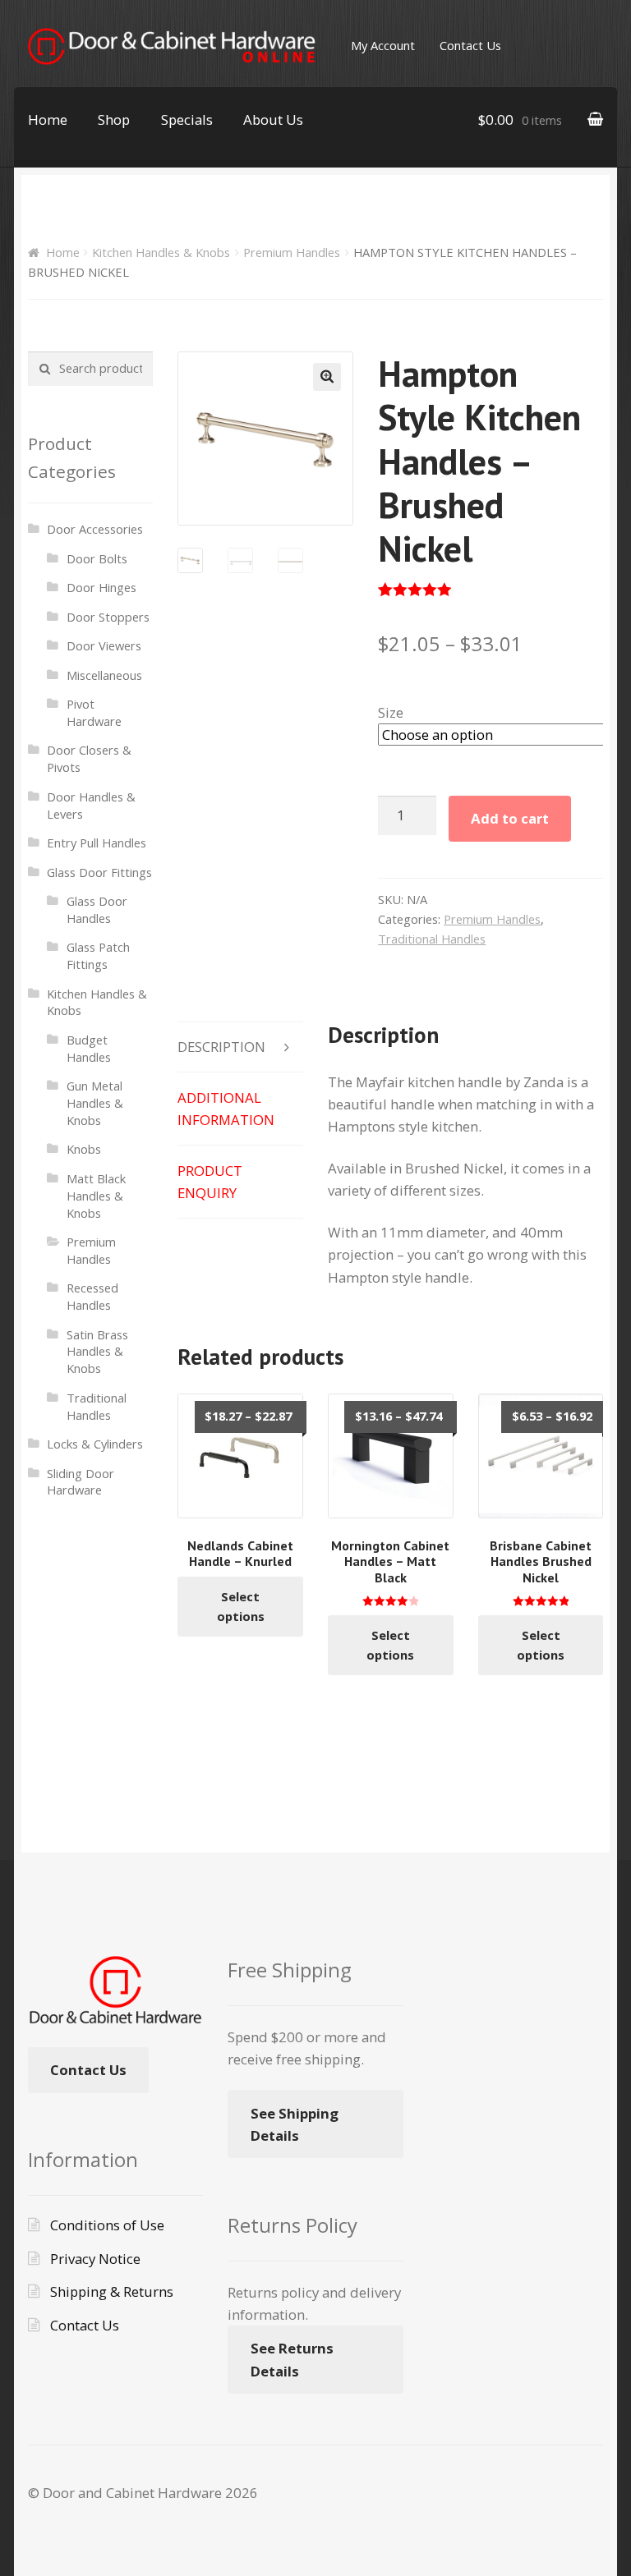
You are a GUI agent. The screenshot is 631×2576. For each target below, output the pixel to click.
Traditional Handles (432, 939)
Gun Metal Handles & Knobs (95, 1103)
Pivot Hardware (94, 712)
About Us (273, 119)
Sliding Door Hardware (81, 1482)
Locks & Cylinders (95, 1444)
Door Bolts (97, 558)
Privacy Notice (95, 2259)
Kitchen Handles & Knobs (161, 252)
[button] (327, 377)
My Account (383, 45)
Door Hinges (101, 587)
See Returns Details (292, 2359)
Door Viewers (104, 645)
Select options (241, 1606)
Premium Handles (292, 252)
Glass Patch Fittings (98, 955)
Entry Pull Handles (97, 843)
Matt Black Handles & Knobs (96, 1196)
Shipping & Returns (112, 2291)
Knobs (84, 1149)
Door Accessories (95, 529)
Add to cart (510, 818)
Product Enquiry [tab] (210, 1182)
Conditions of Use (107, 2225)
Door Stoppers (108, 617)
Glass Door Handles (97, 909)
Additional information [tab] (226, 1109)
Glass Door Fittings (99, 872)
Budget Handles (89, 1048)
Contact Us (470, 45)
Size (391, 712)
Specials (187, 119)
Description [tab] (221, 1047)
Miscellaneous (104, 675)
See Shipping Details (295, 2124)
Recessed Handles (92, 1296)
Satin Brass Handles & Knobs (97, 1352)
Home (48, 119)
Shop (114, 119)
